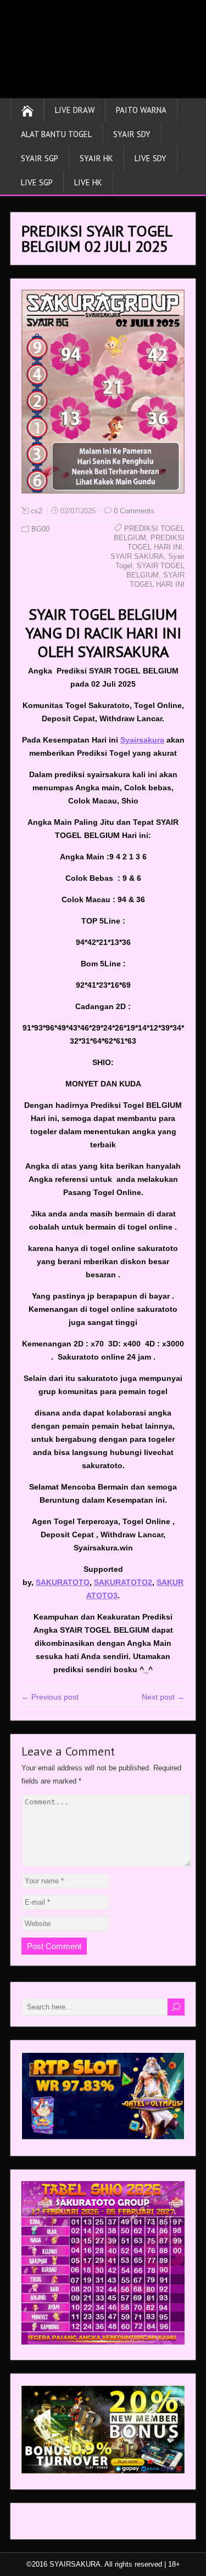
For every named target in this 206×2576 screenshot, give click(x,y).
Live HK (88, 182)
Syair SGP (40, 158)
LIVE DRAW (75, 110)
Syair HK (96, 158)
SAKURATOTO (63, 1582)
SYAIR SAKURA (137, 556)
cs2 (37, 511)
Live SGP (37, 182)
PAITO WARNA (141, 110)
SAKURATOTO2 (123, 1582)
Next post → (163, 1697)
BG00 (40, 529)
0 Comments (134, 511)
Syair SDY (132, 134)
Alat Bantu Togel (56, 134)
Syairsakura (142, 740)
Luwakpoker (43, 2524)
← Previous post (50, 1697)
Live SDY (151, 158)
